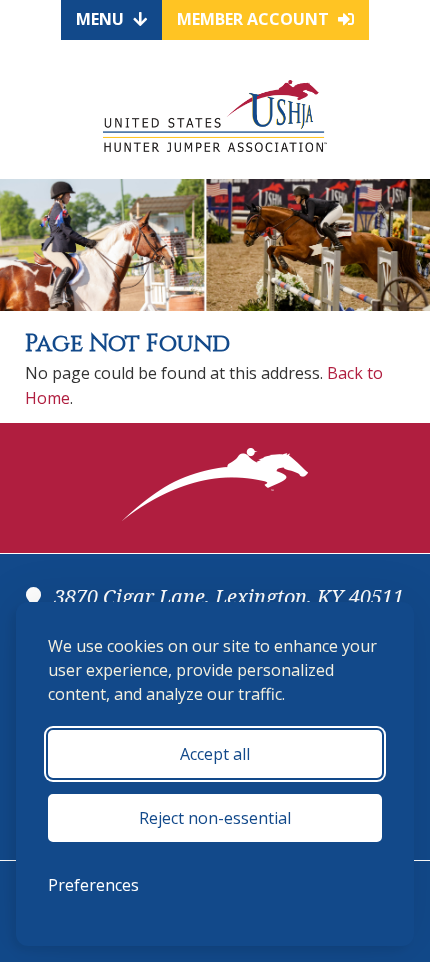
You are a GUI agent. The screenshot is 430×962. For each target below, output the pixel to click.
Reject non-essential (215, 818)
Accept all (215, 754)
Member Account (255, 19)
